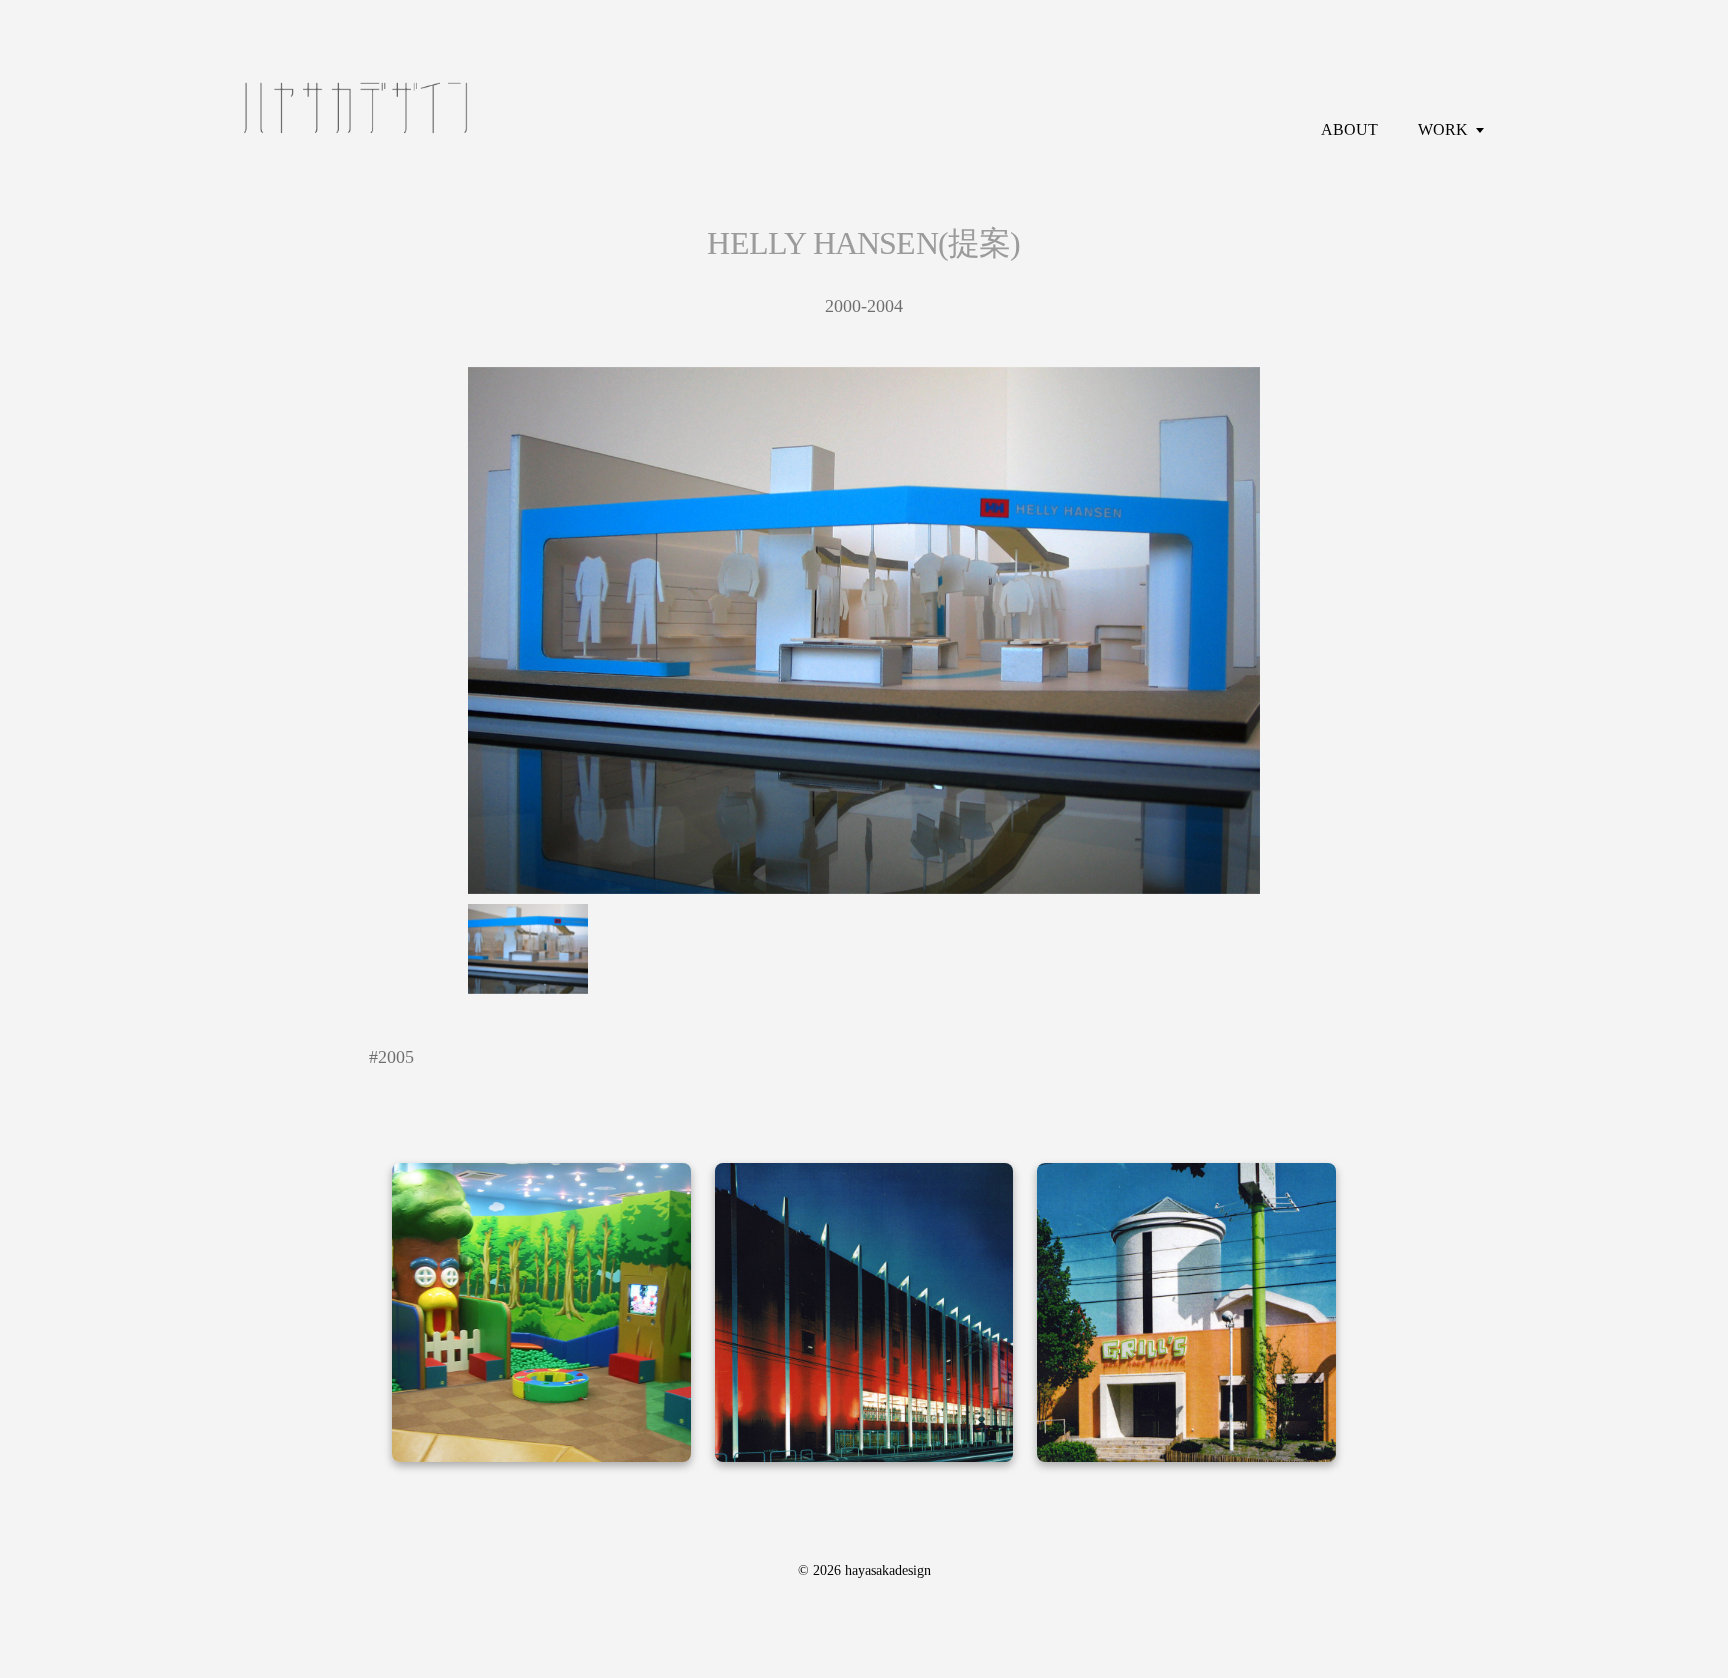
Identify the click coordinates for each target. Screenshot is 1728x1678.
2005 (396, 1057)
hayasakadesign (888, 1570)
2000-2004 (864, 306)
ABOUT (1349, 129)
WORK (1443, 129)
